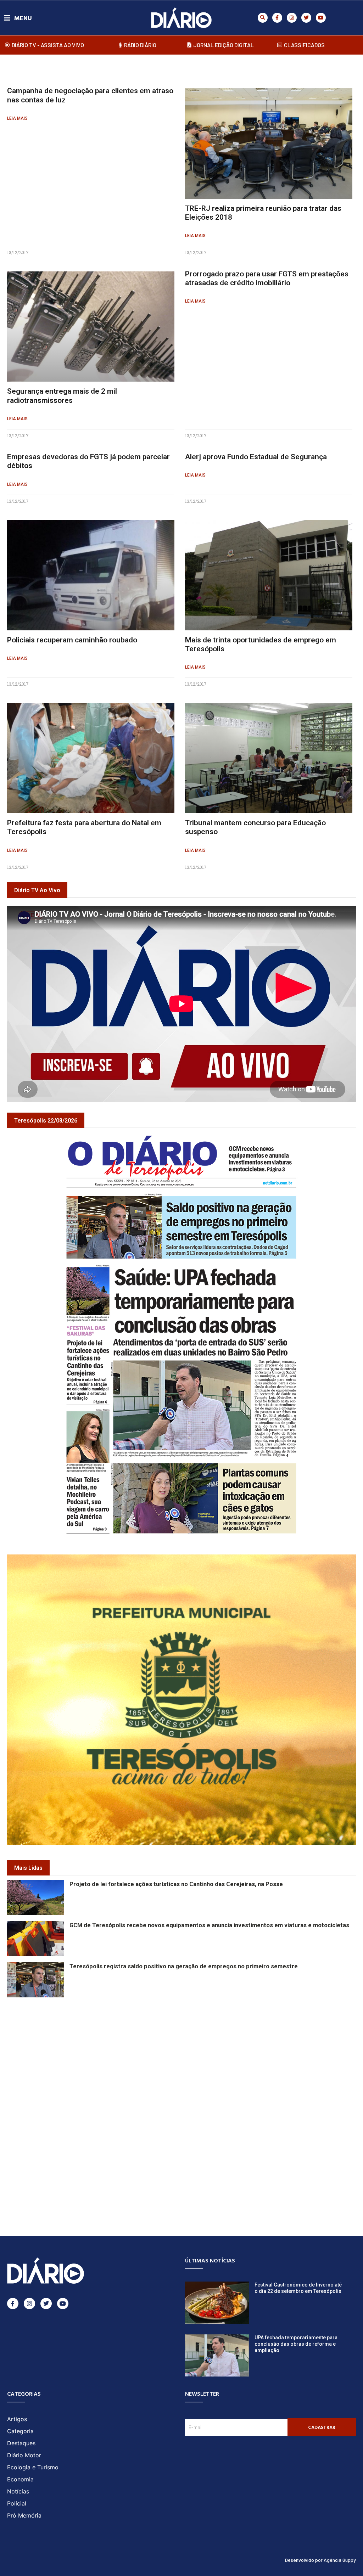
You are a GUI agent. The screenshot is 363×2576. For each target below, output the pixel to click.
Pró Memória (24, 2515)
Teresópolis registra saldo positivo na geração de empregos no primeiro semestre (184, 1966)
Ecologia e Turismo (33, 2467)
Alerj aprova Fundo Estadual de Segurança (256, 457)
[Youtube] (321, 18)
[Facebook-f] (277, 18)
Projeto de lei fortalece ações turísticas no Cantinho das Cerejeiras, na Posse (176, 1884)
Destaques (21, 2443)
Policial (17, 2503)
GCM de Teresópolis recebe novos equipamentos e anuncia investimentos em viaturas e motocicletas (209, 1925)
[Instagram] (292, 18)
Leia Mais (17, 118)
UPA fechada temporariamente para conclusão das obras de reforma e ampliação (296, 2344)
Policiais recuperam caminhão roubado (72, 640)
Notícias (18, 2491)
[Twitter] (306, 18)
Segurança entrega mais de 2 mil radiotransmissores (62, 396)
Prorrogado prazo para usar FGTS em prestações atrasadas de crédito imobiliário (267, 278)
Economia (20, 2479)
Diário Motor (24, 2455)
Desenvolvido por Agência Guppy (320, 2560)
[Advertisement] (181, 2049)
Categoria (20, 2431)
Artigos (17, 2419)
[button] (263, 18)
